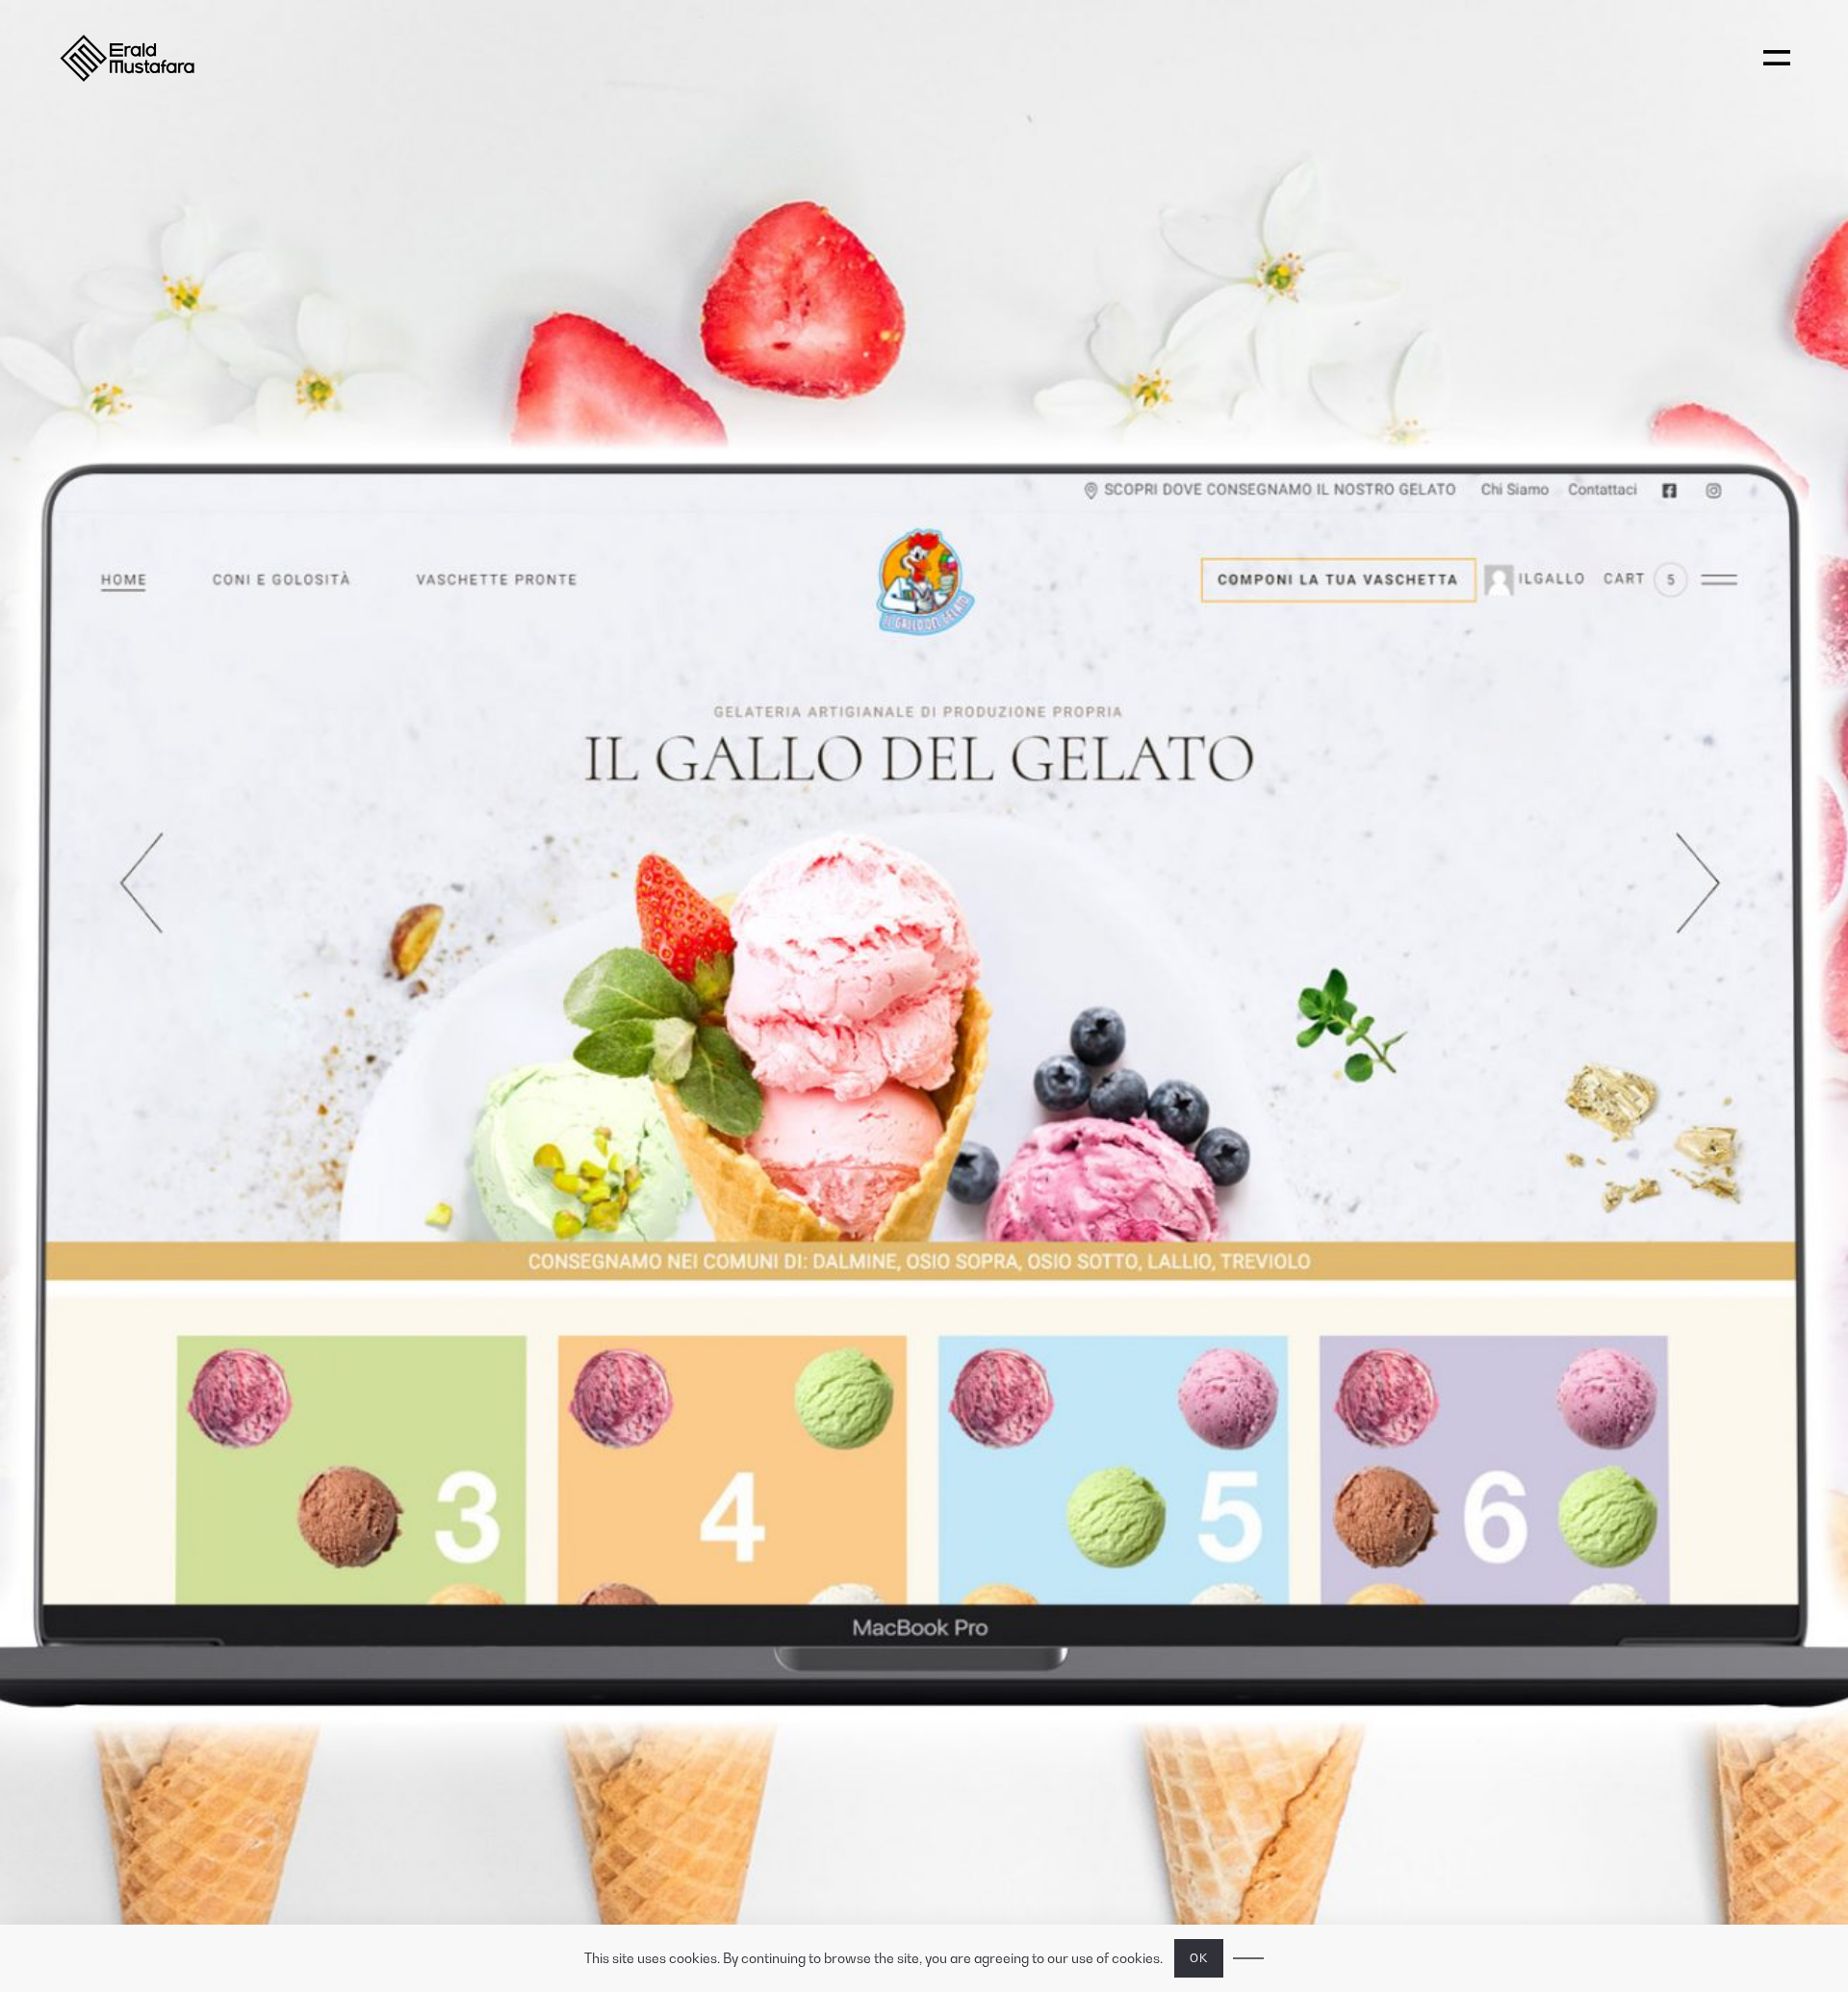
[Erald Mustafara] (162, 58)
